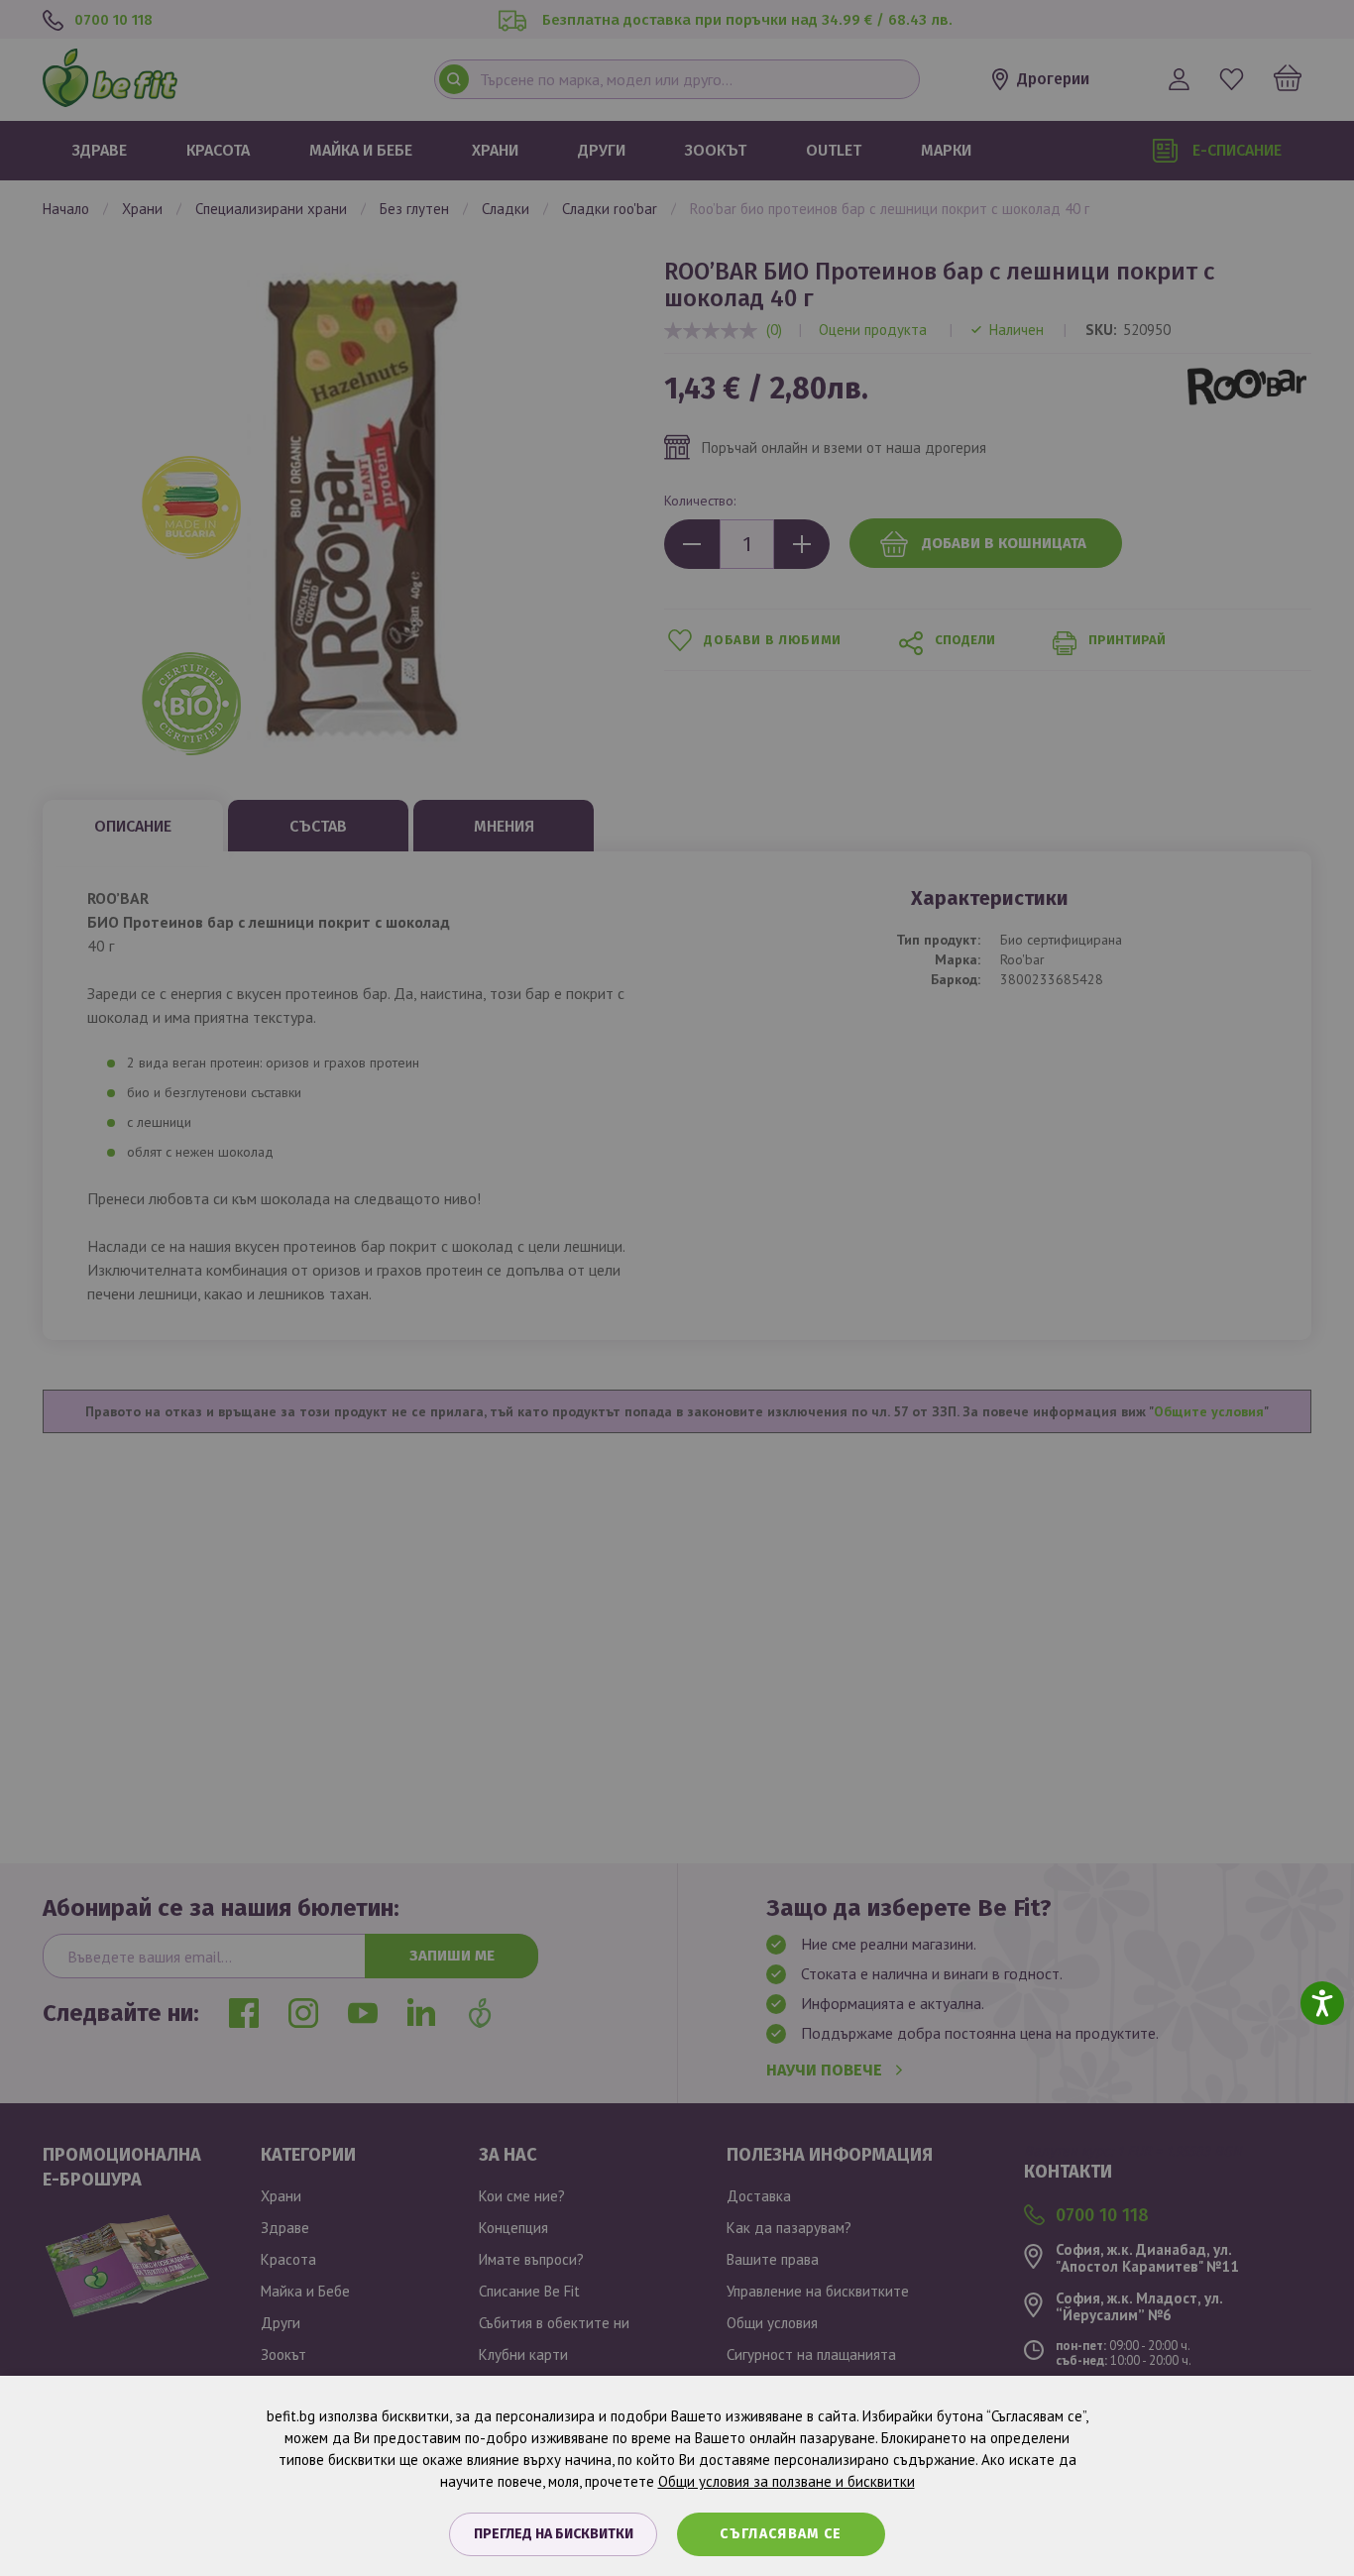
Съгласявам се (781, 2534)
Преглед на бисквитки (554, 2534)
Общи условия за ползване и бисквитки (787, 2481)
